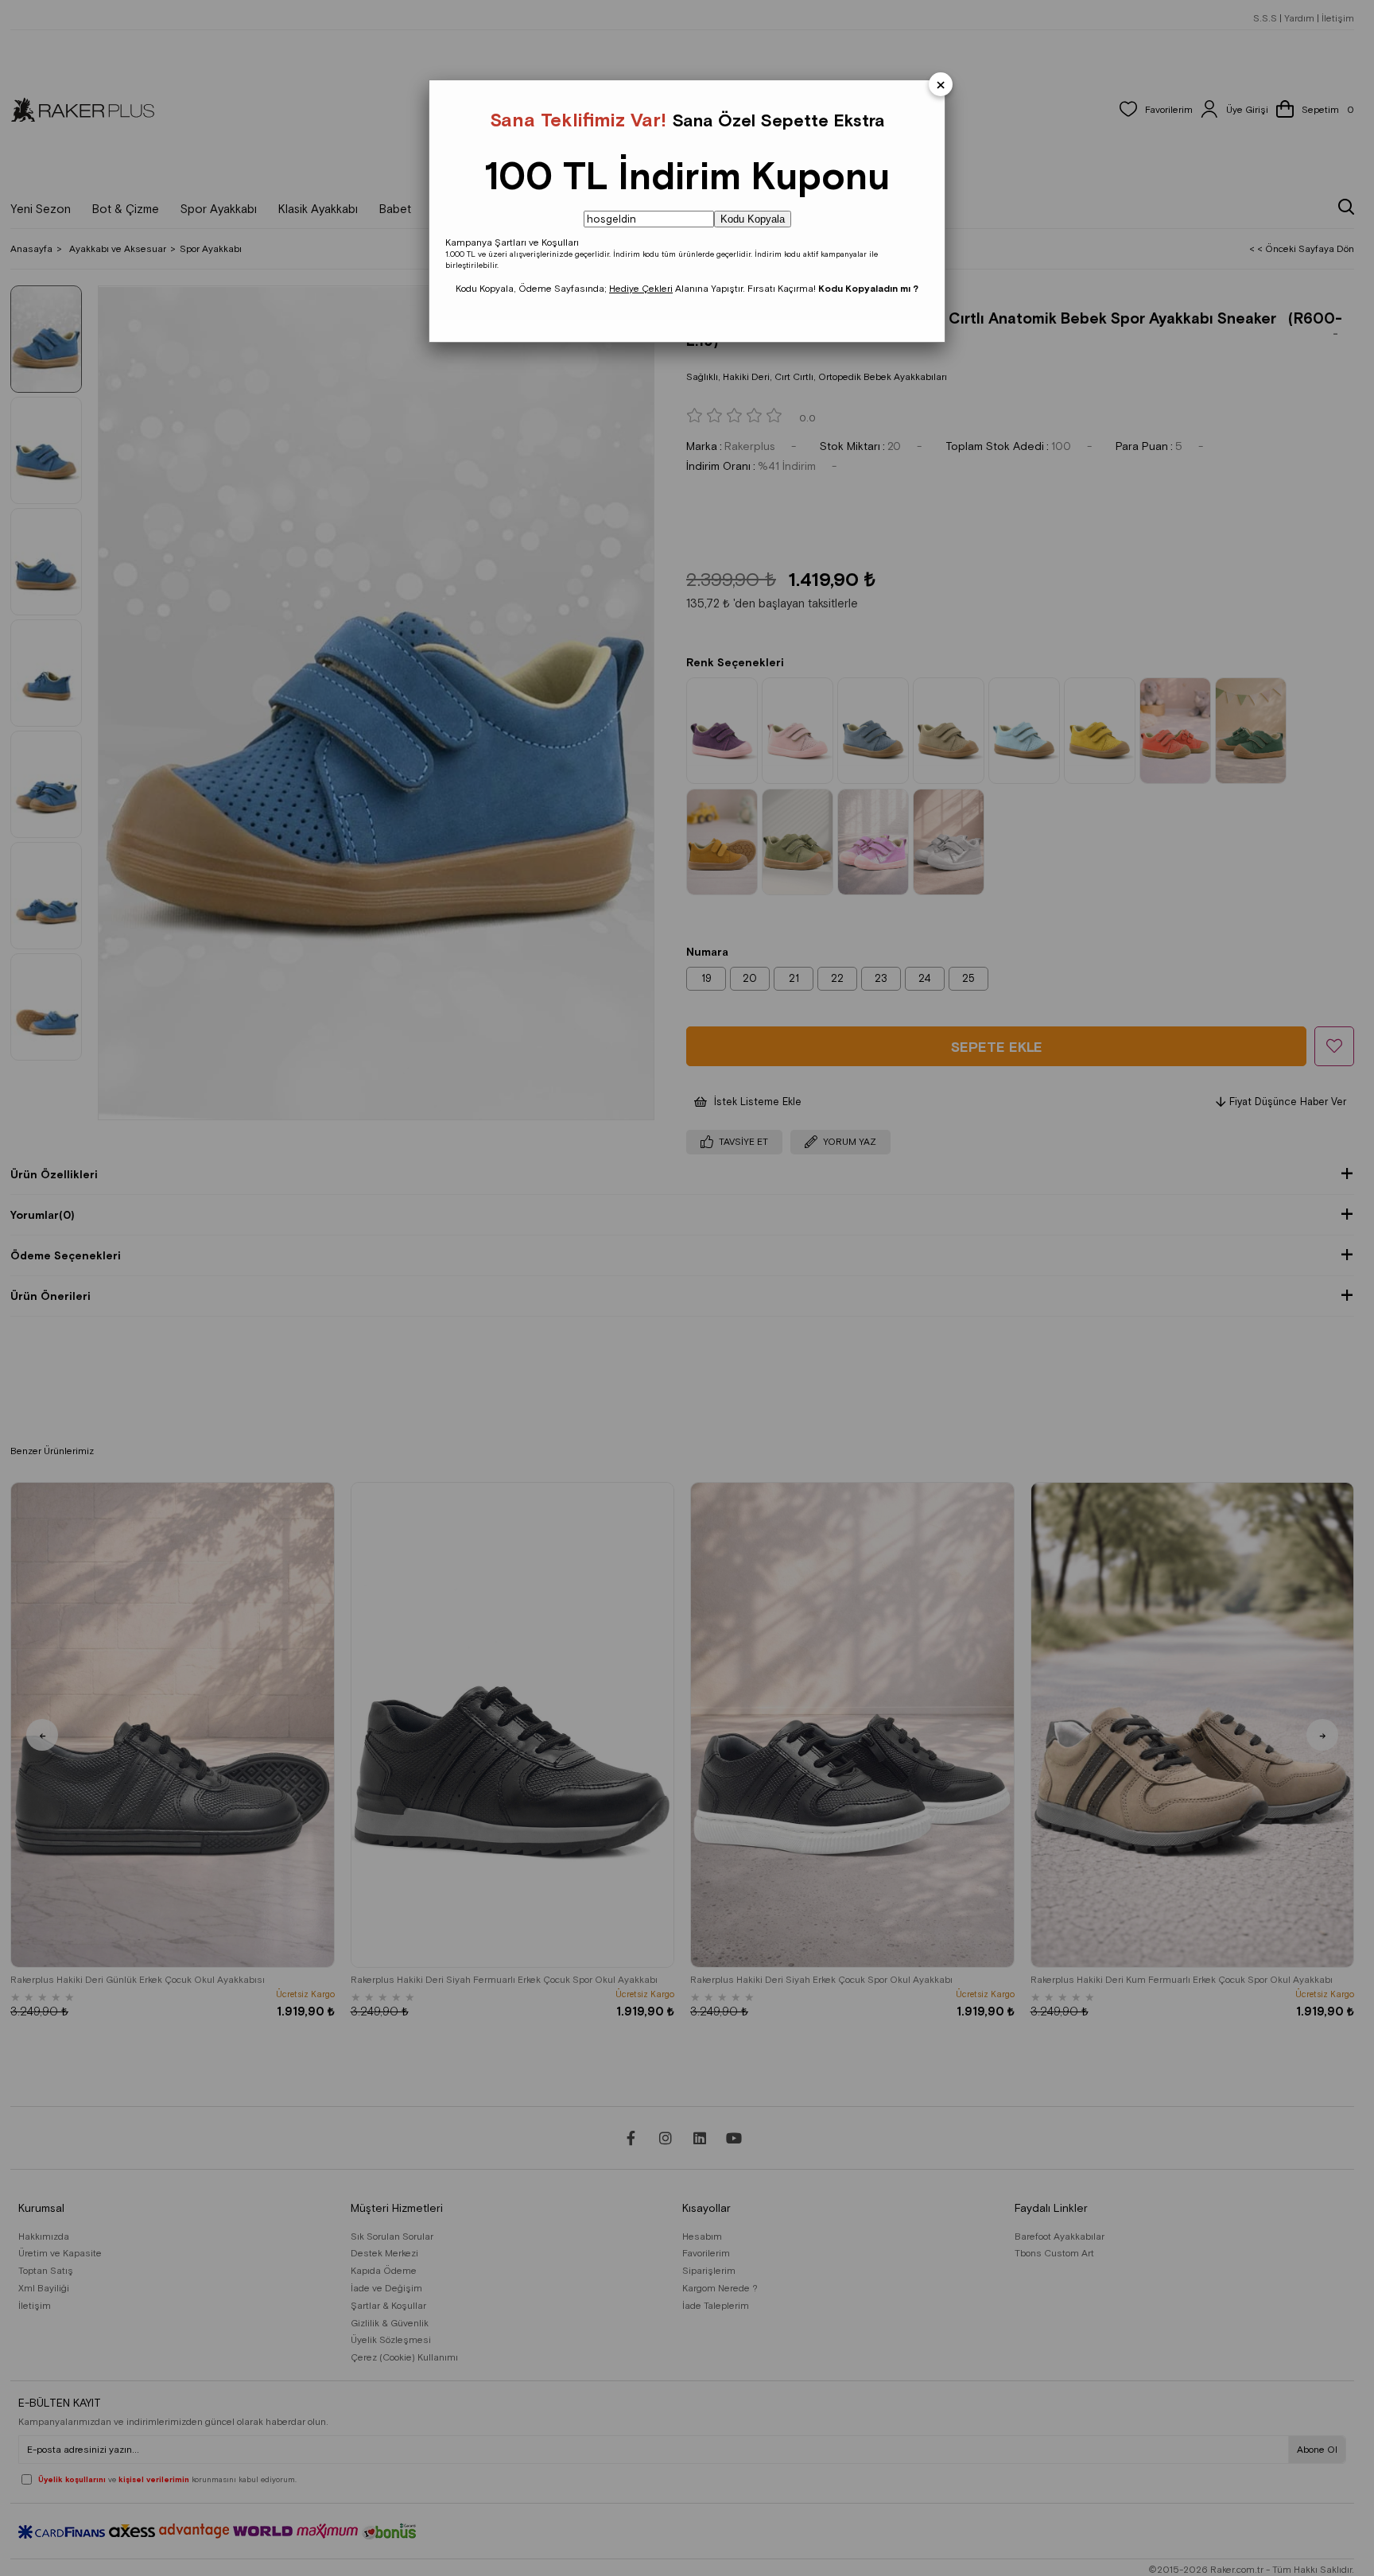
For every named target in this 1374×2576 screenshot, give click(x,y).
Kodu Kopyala (753, 219)
